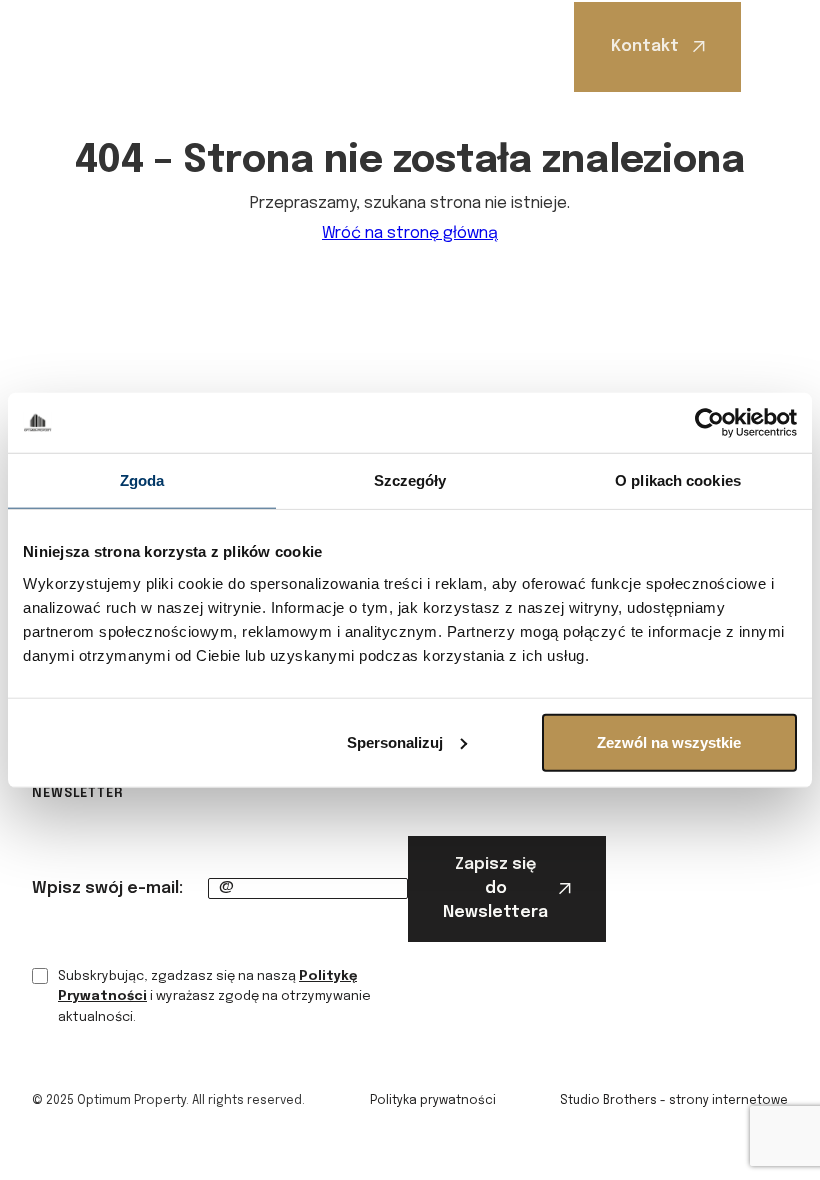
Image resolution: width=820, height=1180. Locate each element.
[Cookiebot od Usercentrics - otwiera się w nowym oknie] (709, 423)
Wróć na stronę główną (410, 233)
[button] (772, 47)
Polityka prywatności (433, 1101)
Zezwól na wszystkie (669, 741)
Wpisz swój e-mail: (107, 888)
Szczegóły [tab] (410, 480)
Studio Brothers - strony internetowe (674, 1101)
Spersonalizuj (395, 741)
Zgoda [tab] (142, 480)
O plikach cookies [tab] (678, 480)
